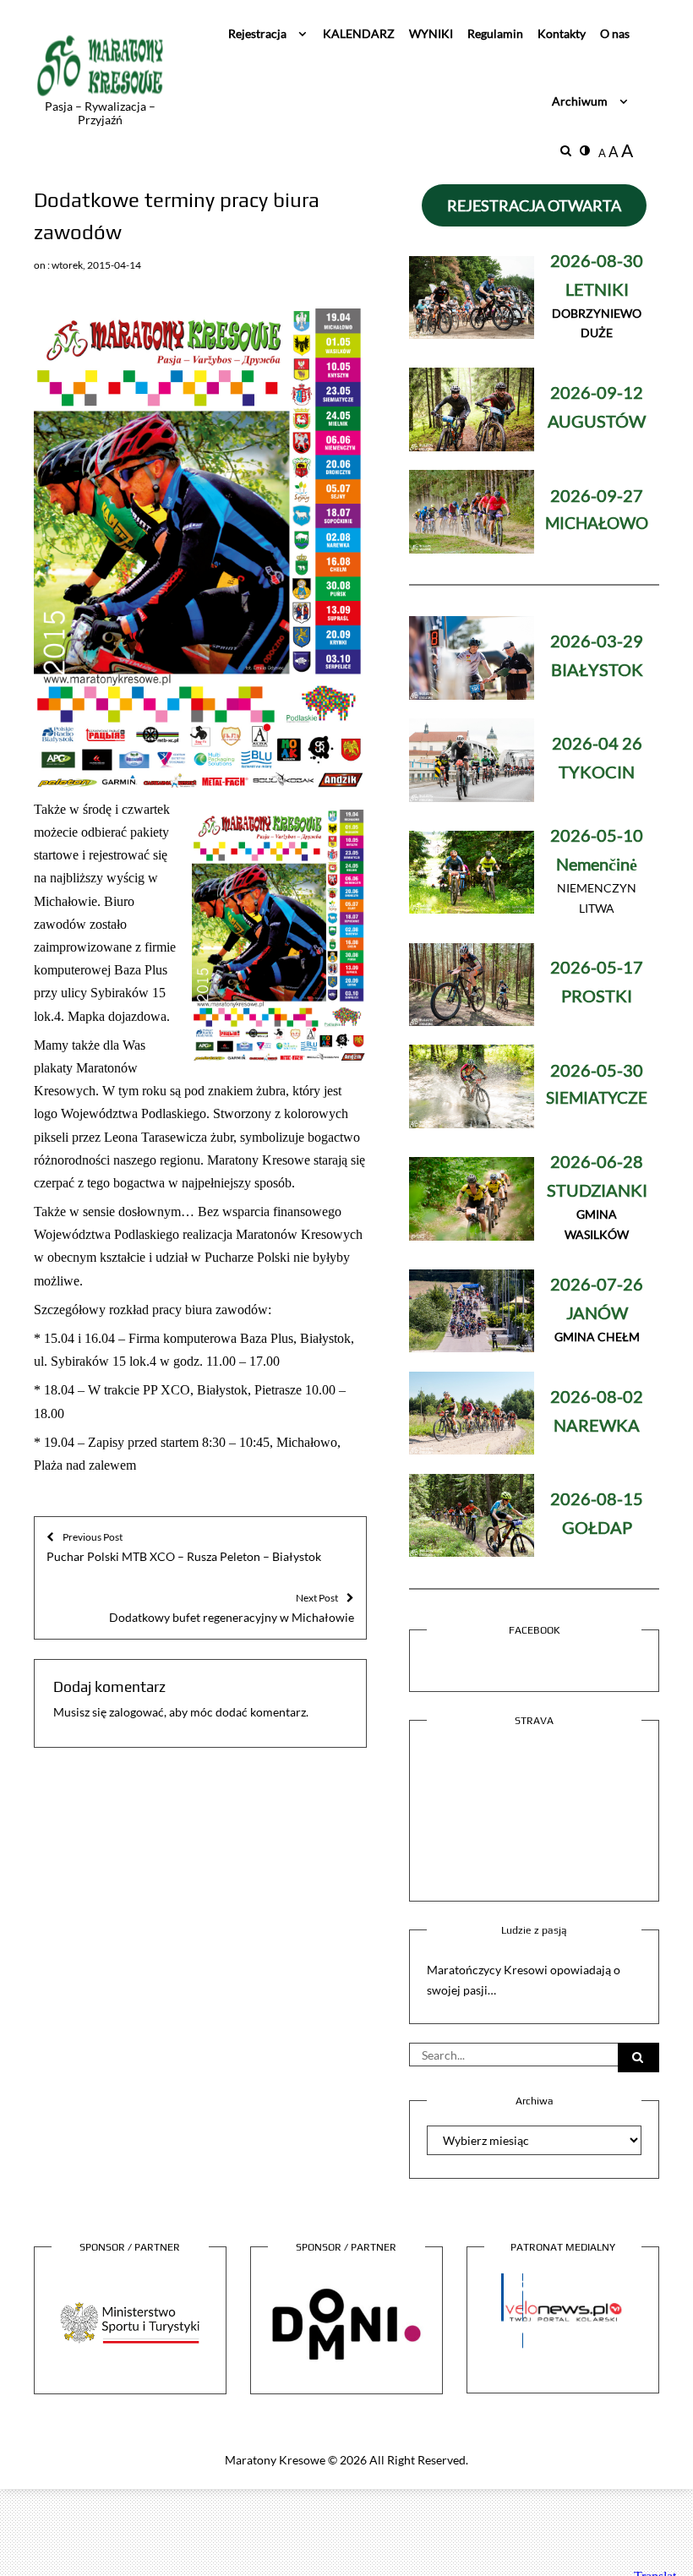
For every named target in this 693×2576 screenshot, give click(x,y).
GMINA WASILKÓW (597, 1199)
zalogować (136, 1712)
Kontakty (562, 33)
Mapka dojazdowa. (119, 1016)
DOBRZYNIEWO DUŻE (597, 298)
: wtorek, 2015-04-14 (94, 265)
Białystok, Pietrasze (249, 1390)
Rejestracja (257, 33)
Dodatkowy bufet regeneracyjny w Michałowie (232, 1607)
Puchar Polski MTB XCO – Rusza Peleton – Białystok (184, 1547)
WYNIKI (431, 33)
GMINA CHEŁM (597, 1311)
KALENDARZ (359, 33)
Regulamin (495, 33)
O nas (615, 33)
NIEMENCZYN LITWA (597, 873)
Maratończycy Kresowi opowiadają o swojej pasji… (524, 1980)
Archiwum (580, 101)
